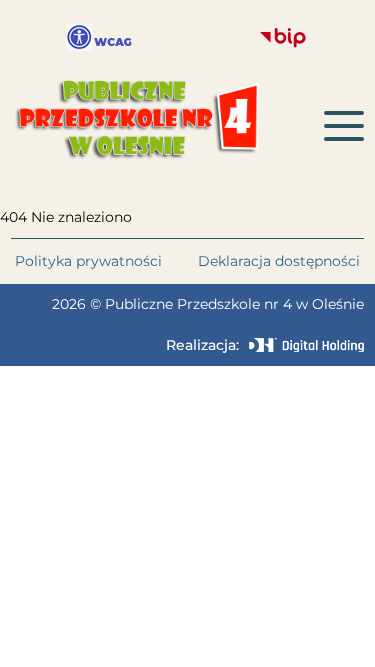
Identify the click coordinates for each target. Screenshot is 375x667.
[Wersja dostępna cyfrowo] (99, 37)
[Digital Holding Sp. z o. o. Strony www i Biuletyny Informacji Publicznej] (306, 345)
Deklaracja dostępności (279, 261)
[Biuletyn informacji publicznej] (283, 38)
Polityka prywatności (88, 261)
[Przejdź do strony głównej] (167, 126)
